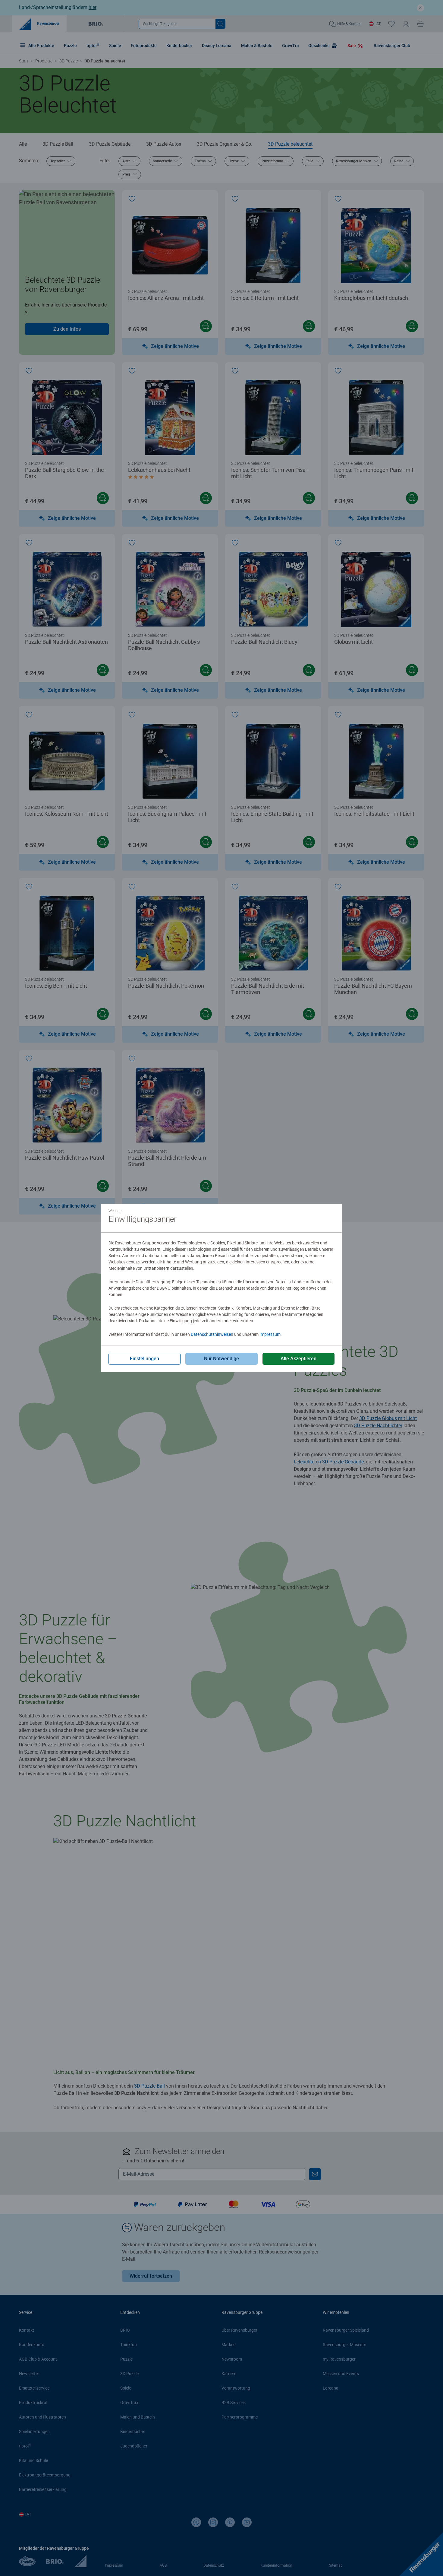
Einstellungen (145, 1359)
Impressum (270, 1334)
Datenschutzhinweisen (212, 1334)
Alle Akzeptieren (298, 1359)
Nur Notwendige (222, 1359)
